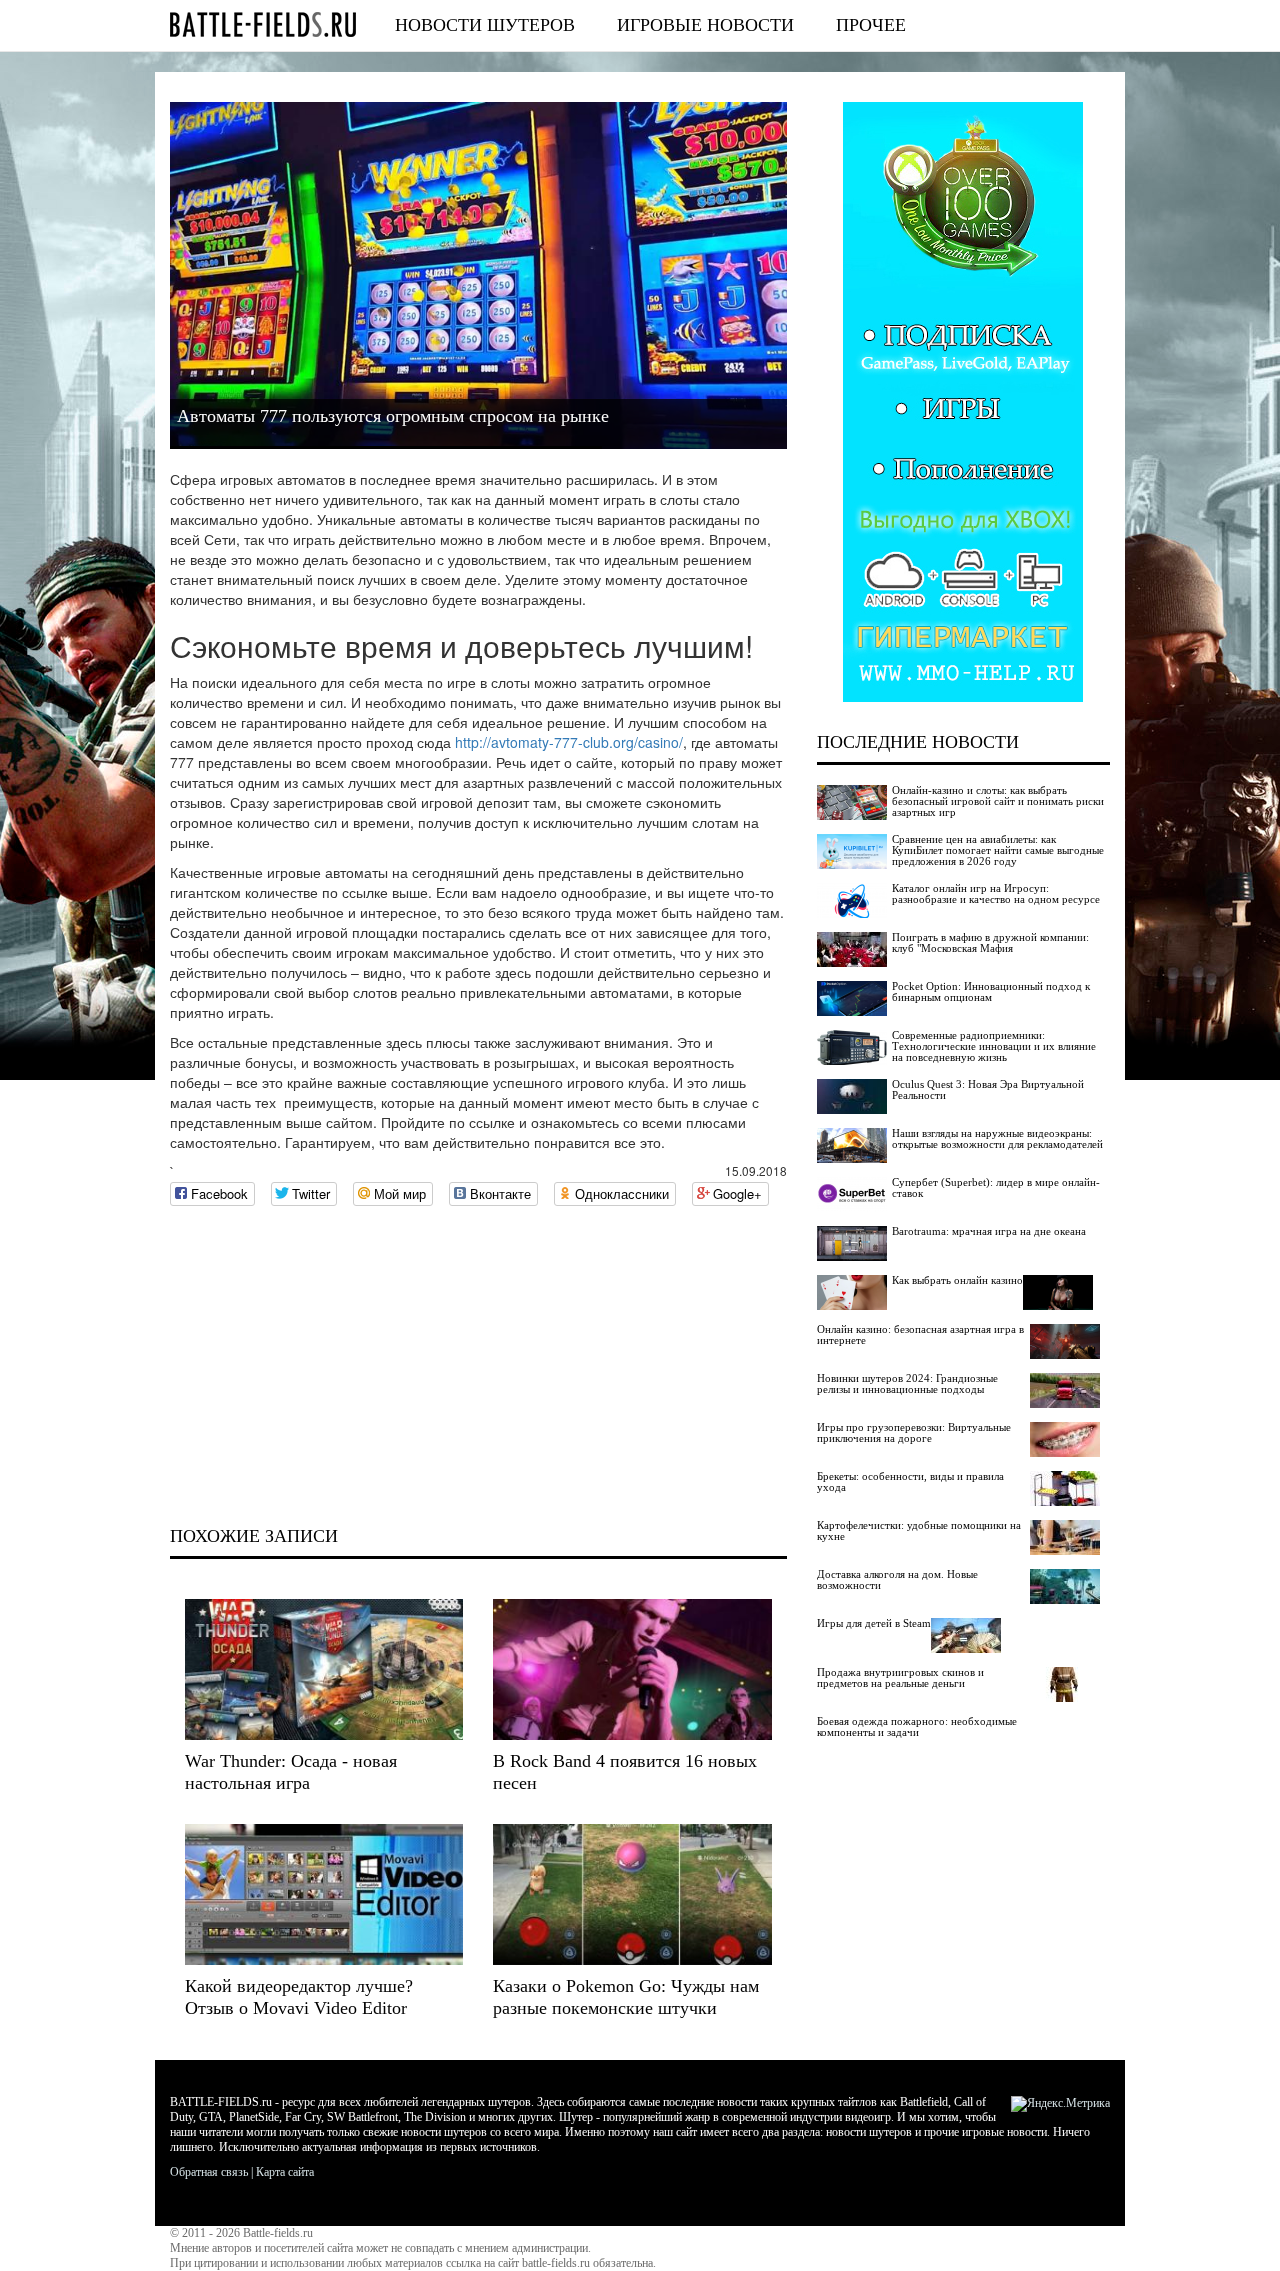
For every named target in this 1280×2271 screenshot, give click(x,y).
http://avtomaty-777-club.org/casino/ (569, 742)
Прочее (871, 25)
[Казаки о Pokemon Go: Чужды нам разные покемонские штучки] (632, 1894)
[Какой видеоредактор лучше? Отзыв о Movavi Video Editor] (324, 1894)
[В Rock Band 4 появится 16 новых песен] (632, 1669)
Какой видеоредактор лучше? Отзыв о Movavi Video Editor (299, 1997)
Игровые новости (705, 25)
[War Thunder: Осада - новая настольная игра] (324, 1669)
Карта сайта (285, 2172)
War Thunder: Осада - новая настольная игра (291, 1772)
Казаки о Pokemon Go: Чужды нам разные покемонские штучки (626, 1997)
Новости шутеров (485, 25)
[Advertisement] (478, 1366)
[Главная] (263, 24)
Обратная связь (209, 2172)
